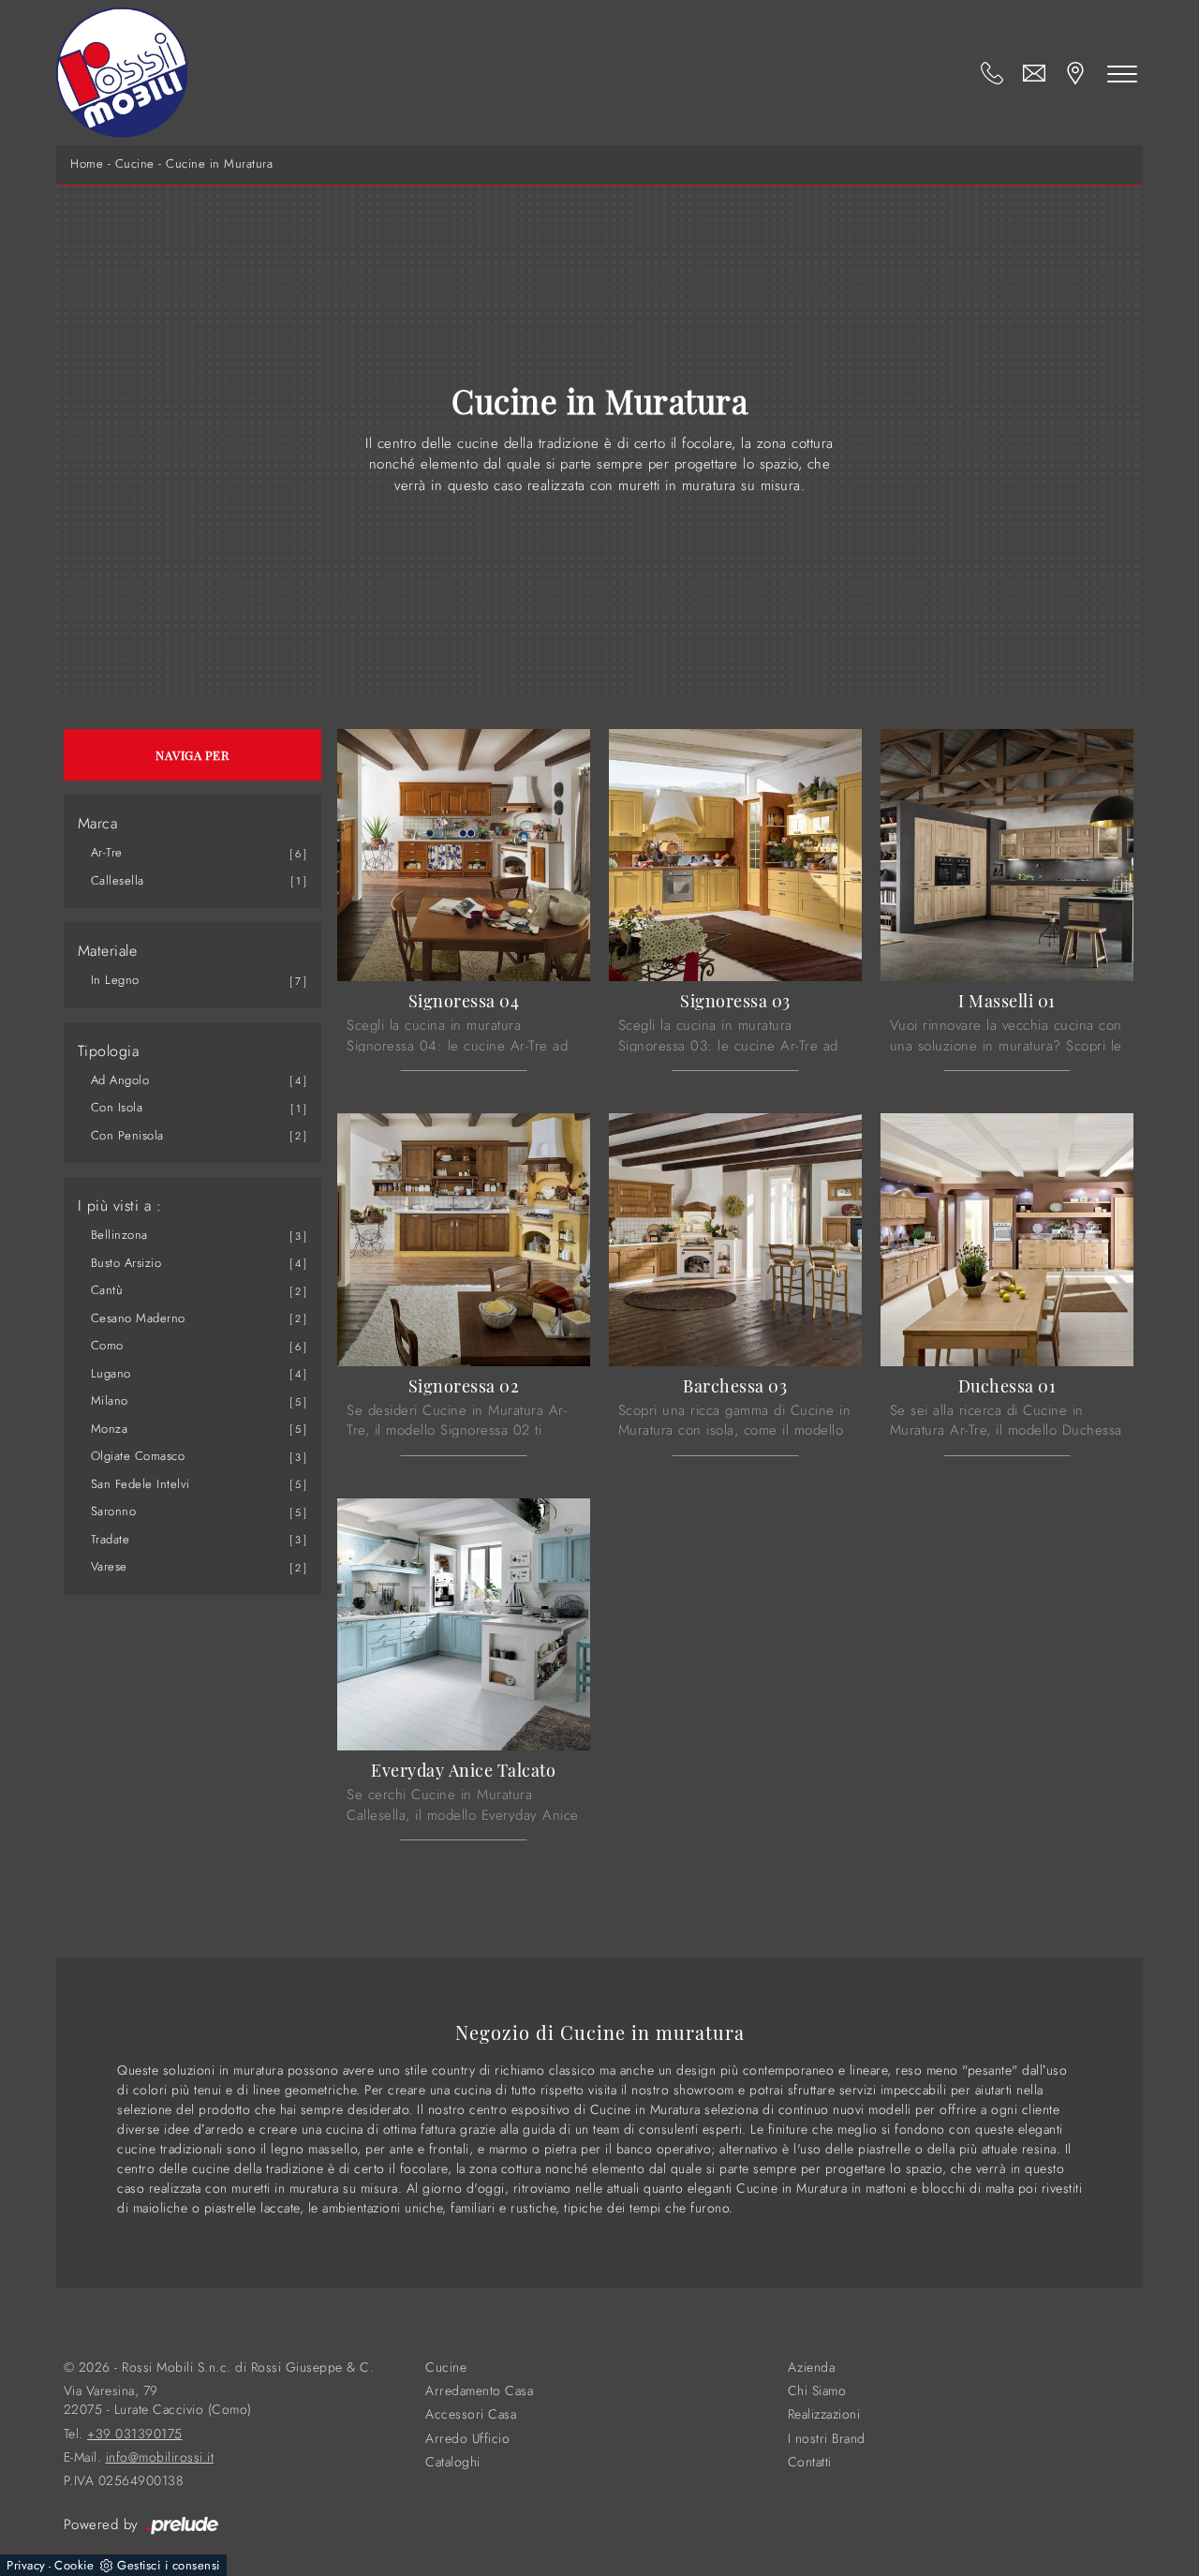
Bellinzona (119, 1235)
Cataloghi (453, 2462)
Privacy (26, 2565)
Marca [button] (98, 824)
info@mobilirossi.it (160, 2457)
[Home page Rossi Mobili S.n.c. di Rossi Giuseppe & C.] (122, 73)
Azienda (812, 2368)
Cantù (107, 1290)
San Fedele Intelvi (141, 1484)
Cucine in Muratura (219, 164)
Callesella (118, 880)
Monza (110, 1429)
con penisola (127, 1135)
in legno (115, 980)
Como (107, 1345)
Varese (109, 1566)
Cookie (74, 2565)
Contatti (810, 2462)
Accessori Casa (471, 2414)
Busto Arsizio (126, 1263)
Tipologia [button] (109, 1051)
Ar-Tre (107, 852)
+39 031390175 (135, 2434)
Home (87, 164)
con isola (117, 1107)
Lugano (111, 1373)
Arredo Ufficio (467, 2439)
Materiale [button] (108, 951)
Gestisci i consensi (169, 2565)
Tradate (111, 1539)
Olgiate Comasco (138, 1456)
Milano (110, 1400)
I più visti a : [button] (120, 1206)
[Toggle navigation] (1122, 73)
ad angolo (120, 1080)
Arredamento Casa (479, 2391)
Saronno (114, 1511)
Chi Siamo (817, 2391)
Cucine (135, 164)
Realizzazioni (824, 2414)
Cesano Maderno (138, 1318)
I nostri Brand (827, 2439)
